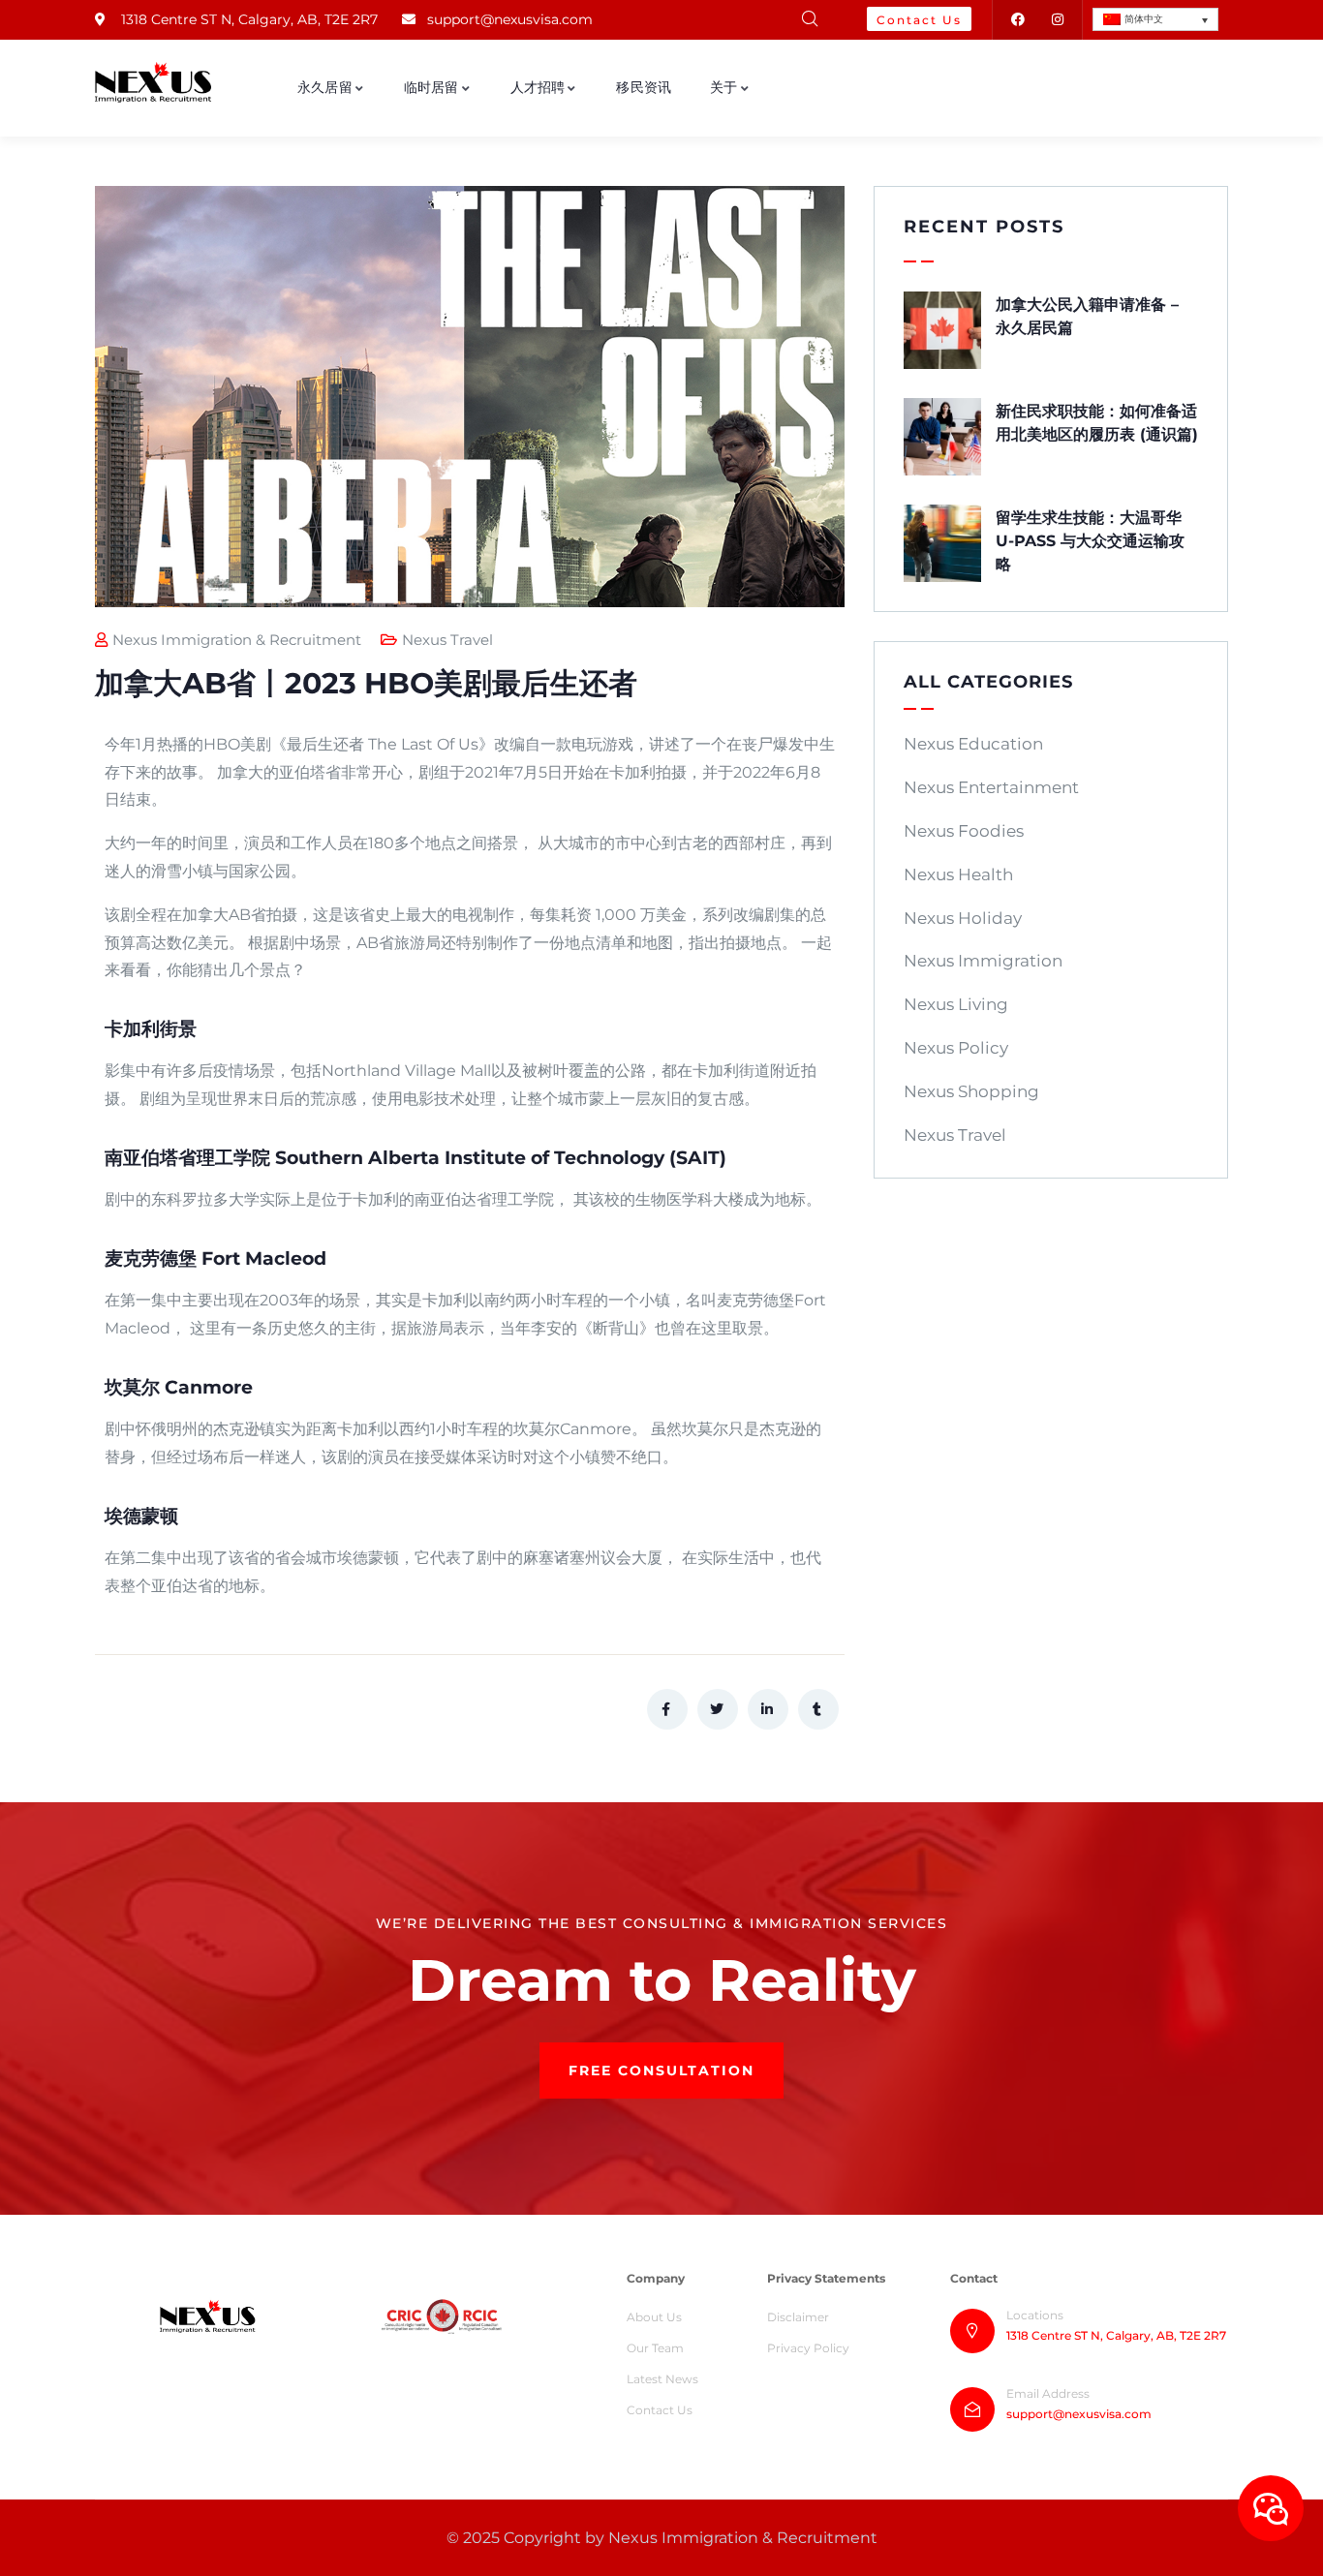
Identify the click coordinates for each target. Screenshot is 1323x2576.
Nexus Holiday (963, 918)
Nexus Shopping (971, 1091)
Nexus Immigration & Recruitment (237, 640)
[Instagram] (1057, 20)
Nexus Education (973, 744)
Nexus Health (958, 874)
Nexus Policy (956, 1048)
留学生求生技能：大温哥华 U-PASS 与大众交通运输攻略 (1090, 541)
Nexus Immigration (983, 961)
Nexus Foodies (964, 831)
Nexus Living (956, 1004)
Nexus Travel (447, 640)
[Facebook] (1017, 20)
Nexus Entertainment (991, 787)
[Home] (153, 82)
